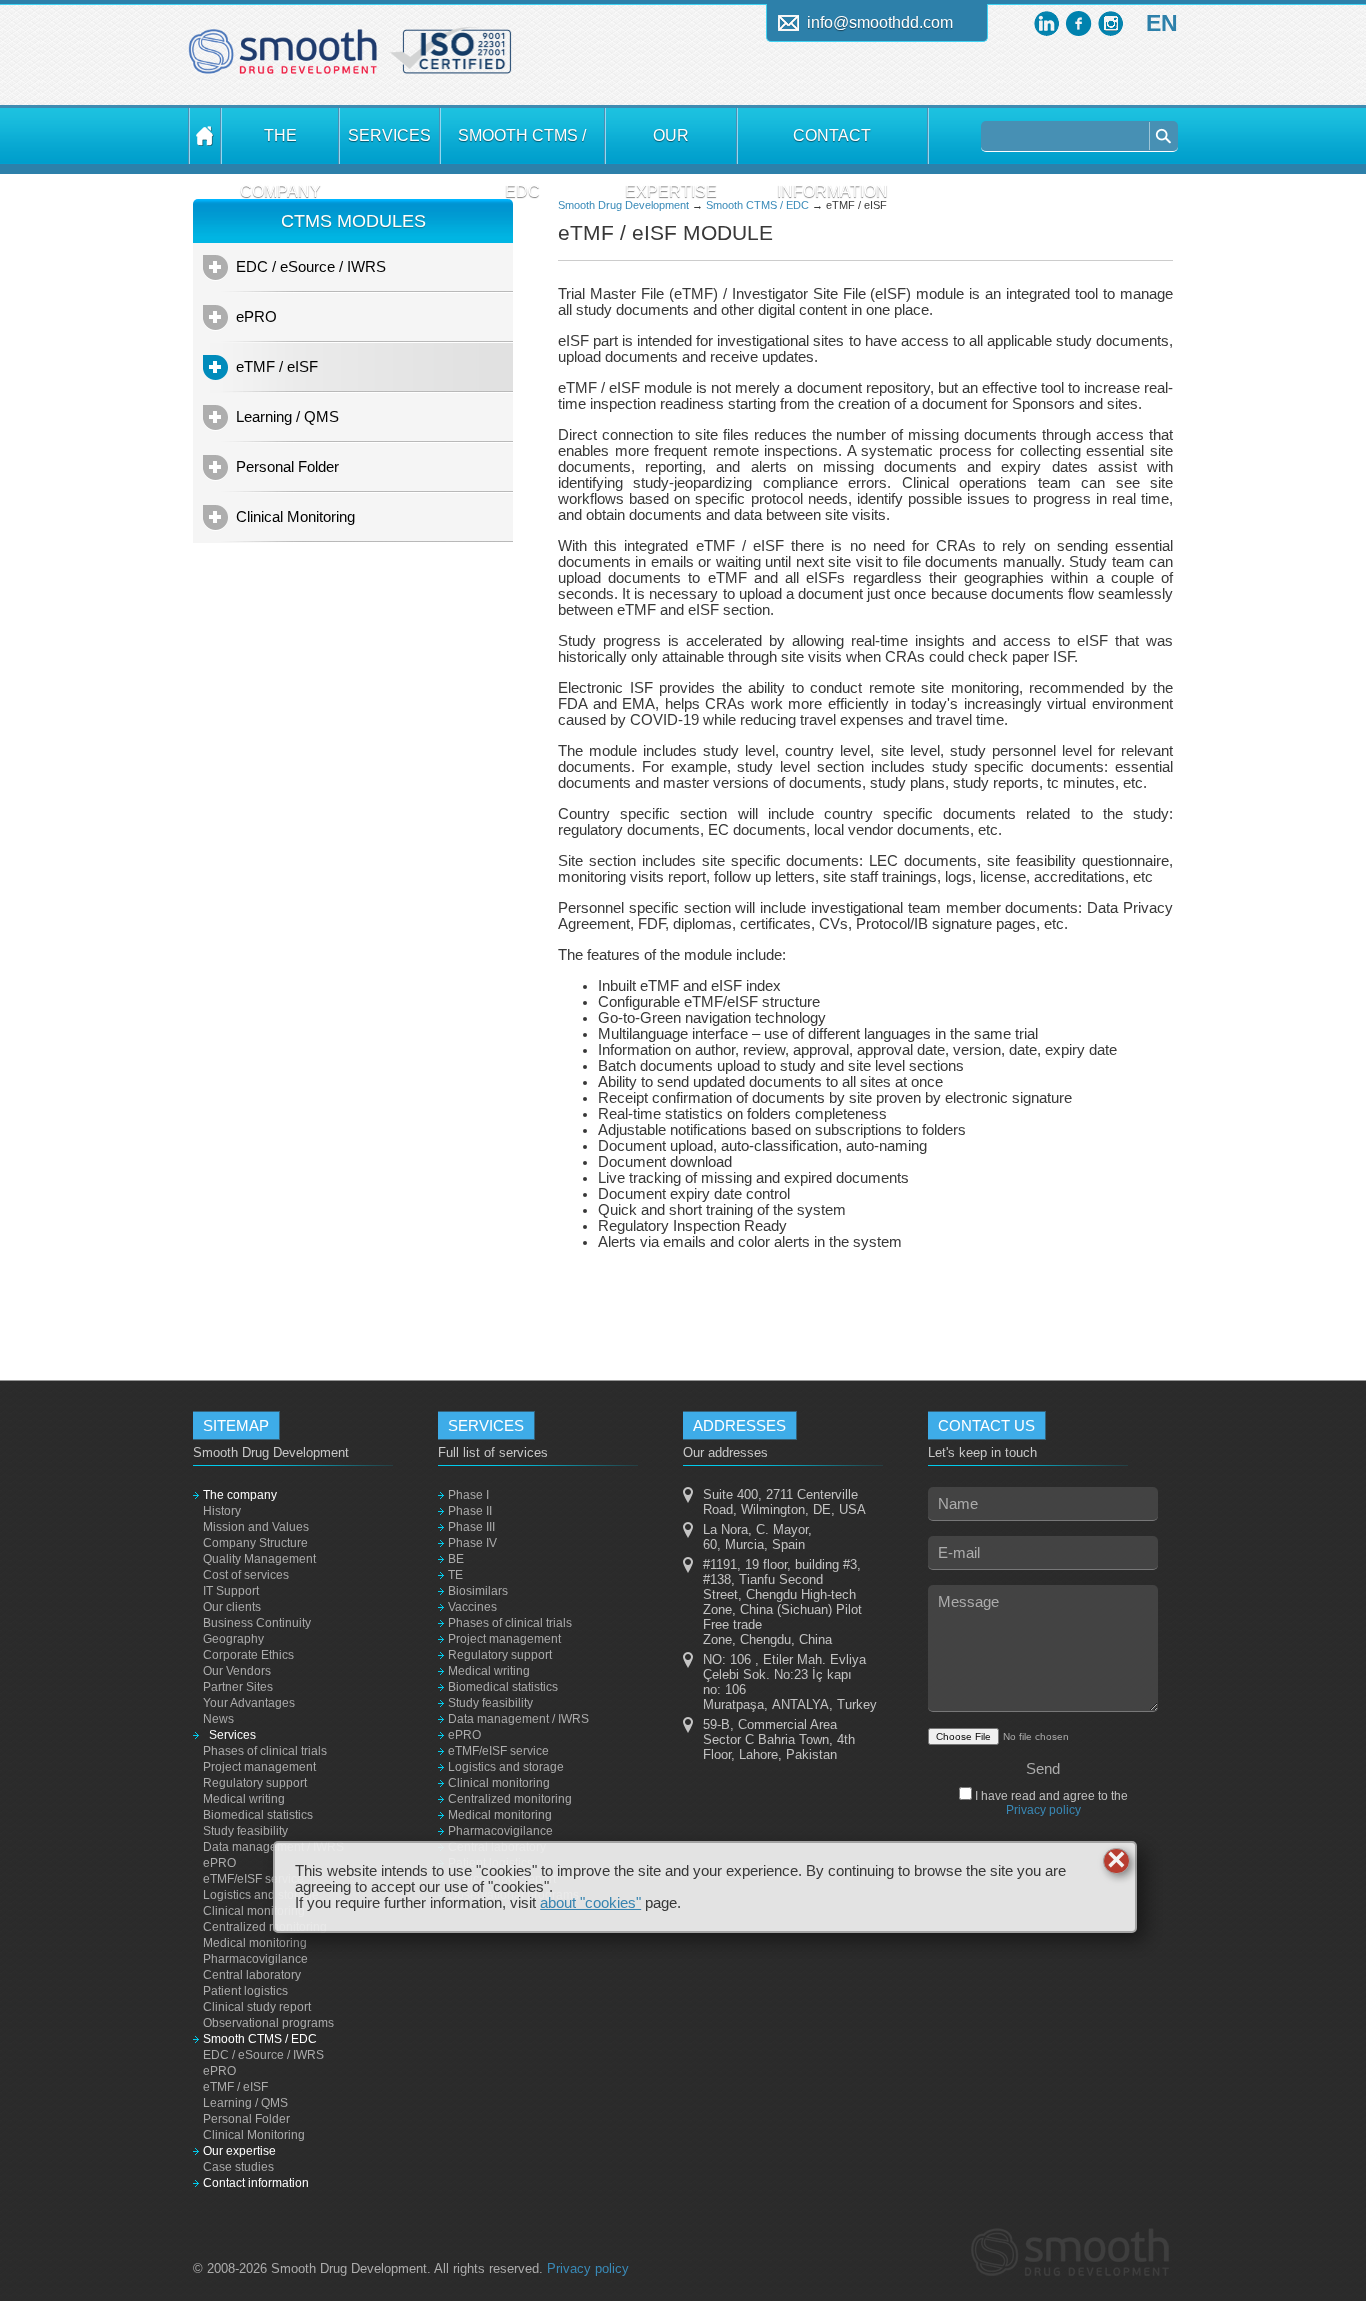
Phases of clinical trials (265, 1751)
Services (389, 135)
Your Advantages (249, 1703)
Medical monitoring (255, 1943)
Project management (259, 1767)
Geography (233, 1639)
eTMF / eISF (277, 366)
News (218, 1719)
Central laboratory (252, 1975)
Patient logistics (245, 1991)
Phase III (471, 1527)
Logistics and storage (261, 1895)
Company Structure (255, 1543)
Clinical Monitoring (295, 516)
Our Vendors (237, 1671)
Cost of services (246, 1575)
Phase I (468, 1495)
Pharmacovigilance (255, 1959)
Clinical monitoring (254, 1911)
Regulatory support (255, 1783)
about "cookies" (590, 1903)
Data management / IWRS (273, 1847)
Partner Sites (238, 1687)
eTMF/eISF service (253, 1879)
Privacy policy (1043, 1810)
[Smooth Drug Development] (283, 59)
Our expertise (671, 145)
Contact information (832, 145)
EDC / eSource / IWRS (311, 266)
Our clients (232, 1607)
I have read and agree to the (1050, 1803)
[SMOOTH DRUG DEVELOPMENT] (205, 136)
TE (455, 1575)
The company (280, 145)
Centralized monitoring (265, 1927)
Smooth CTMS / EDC (522, 145)
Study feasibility (245, 1831)
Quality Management (259, 1559)
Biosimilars (478, 1591)
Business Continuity (257, 1623)
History (222, 1511)
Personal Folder (287, 466)
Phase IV (472, 1543)
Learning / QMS (287, 416)
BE (456, 1559)
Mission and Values (256, 1527)
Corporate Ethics (248, 1655)
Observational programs (268, 2023)
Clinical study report (257, 2007)
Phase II (470, 1511)
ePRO (256, 316)
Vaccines (472, 1607)
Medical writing (244, 1799)
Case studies (238, 2167)
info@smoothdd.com (880, 22)
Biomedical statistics (258, 1815)
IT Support (231, 1591)
